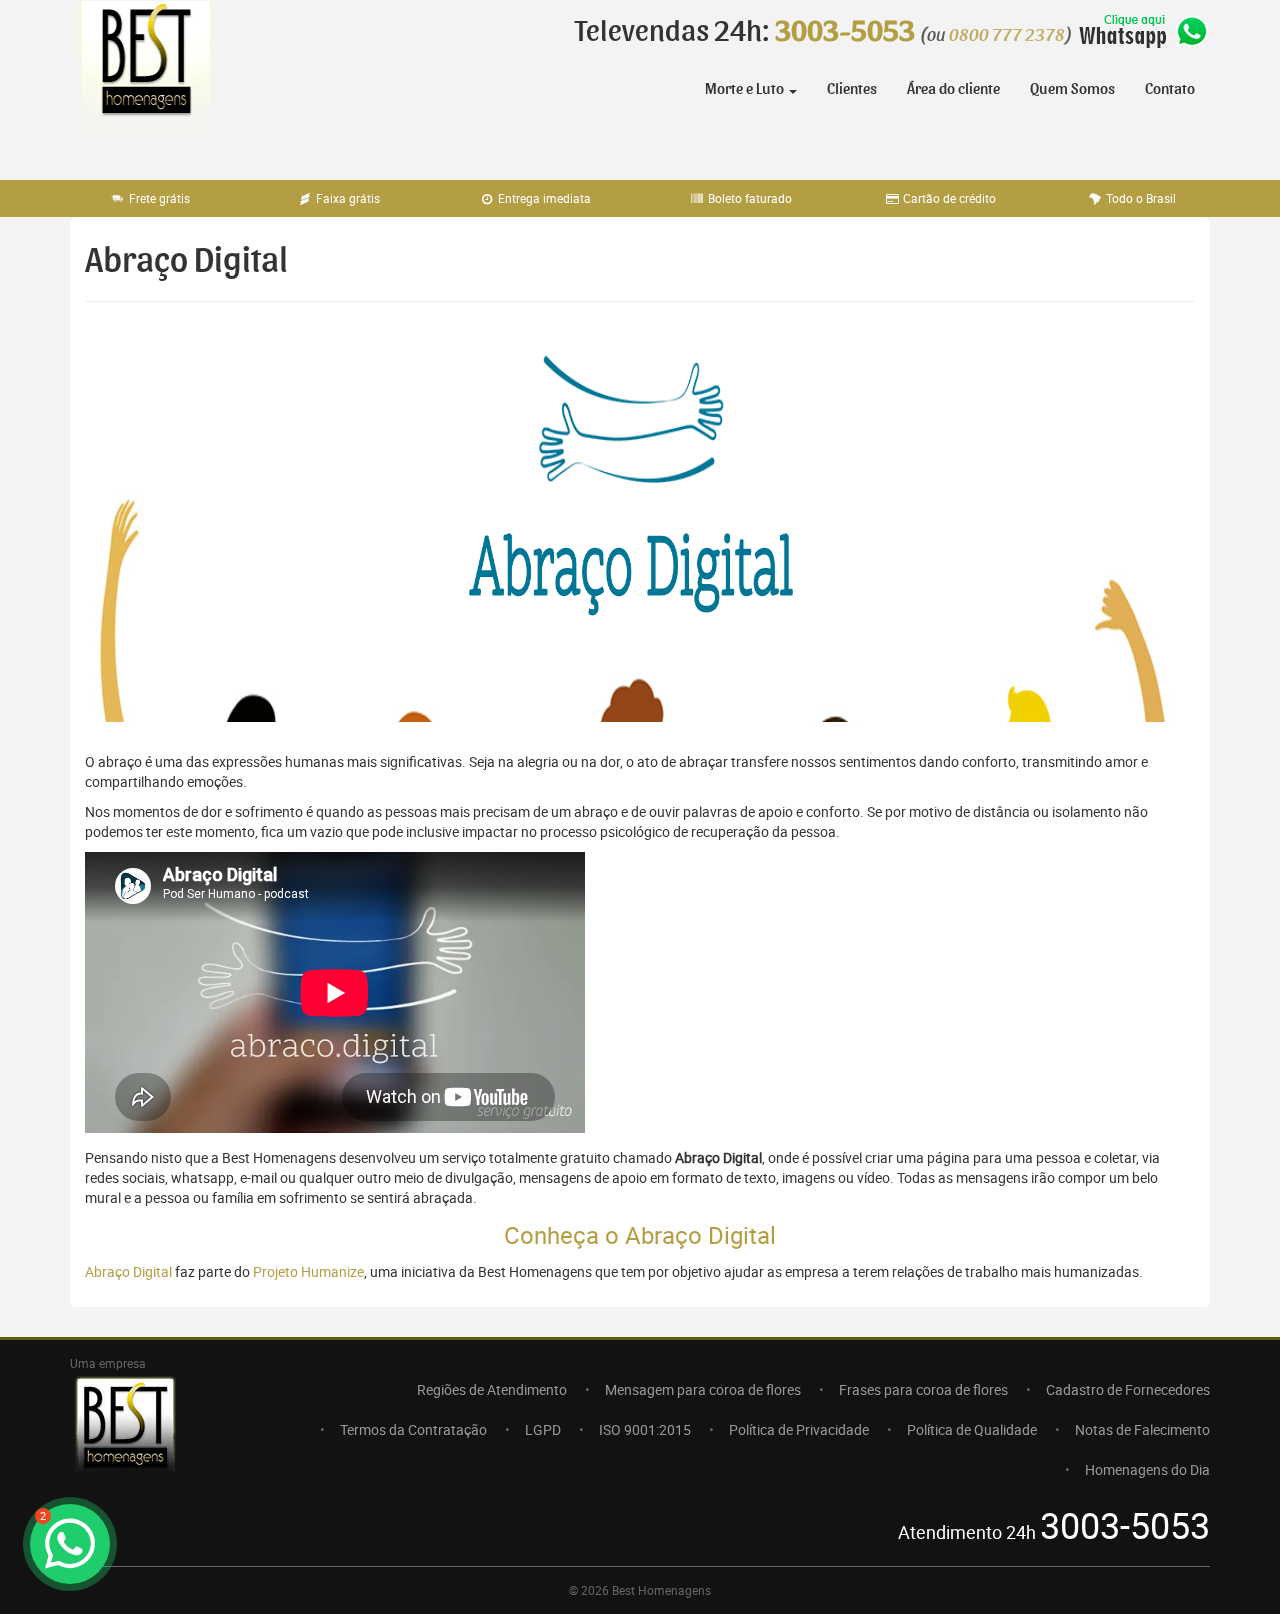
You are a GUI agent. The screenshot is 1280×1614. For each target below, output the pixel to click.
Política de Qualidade (972, 1429)
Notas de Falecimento (1142, 1429)
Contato (1170, 89)
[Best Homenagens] (145, 80)
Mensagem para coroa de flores (703, 1389)
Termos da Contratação (413, 1429)
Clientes (852, 89)
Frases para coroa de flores (923, 1389)
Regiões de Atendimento (492, 1389)
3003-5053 (845, 32)
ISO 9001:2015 (645, 1429)
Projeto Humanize (308, 1271)
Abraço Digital (128, 1271)
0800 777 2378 (1007, 36)
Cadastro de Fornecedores (1128, 1389)
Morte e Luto (746, 89)
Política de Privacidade (799, 1429)
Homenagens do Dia (1147, 1469)
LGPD (543, 1429)
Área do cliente (953, 89)
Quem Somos (1072, 89)
